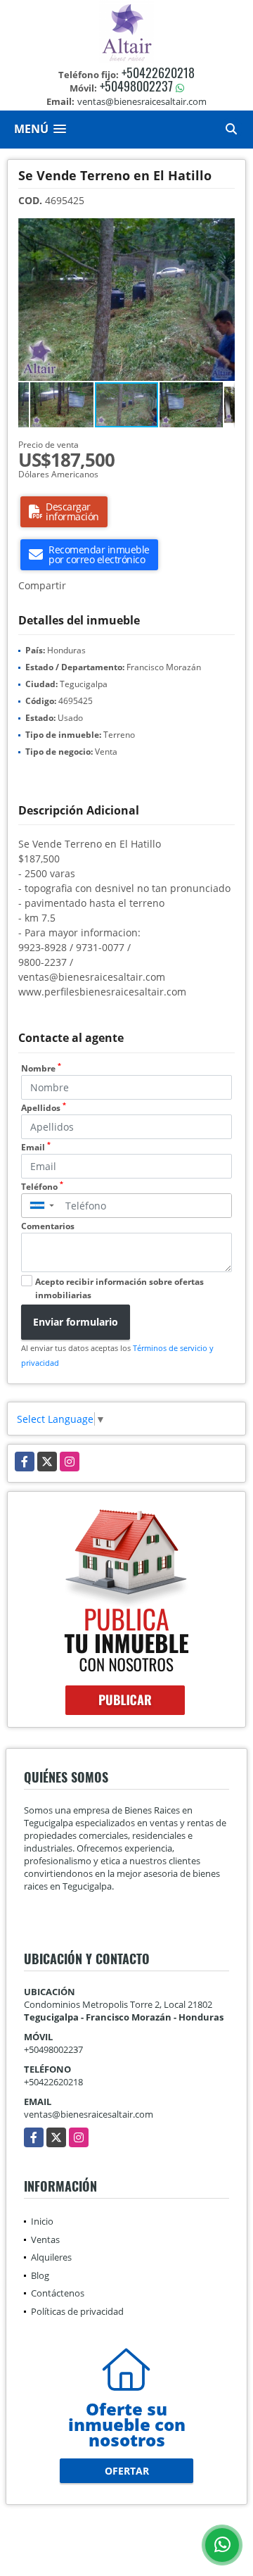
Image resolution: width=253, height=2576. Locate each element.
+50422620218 (158, 73)
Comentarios (48, 1226)
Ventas (45, 2239)
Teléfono (42, 1187)
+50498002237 (136, 86)
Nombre (41, 1068)
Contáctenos (58, 2293)
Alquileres (51, 2257)
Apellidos (44, 1108)
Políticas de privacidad (77, 2311)
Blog (40, 2275)
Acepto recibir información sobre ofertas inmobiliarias (119, 1288)
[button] (222, 231)
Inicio (42, 2221)
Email (36, 1147)
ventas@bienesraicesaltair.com (89, 2114)
